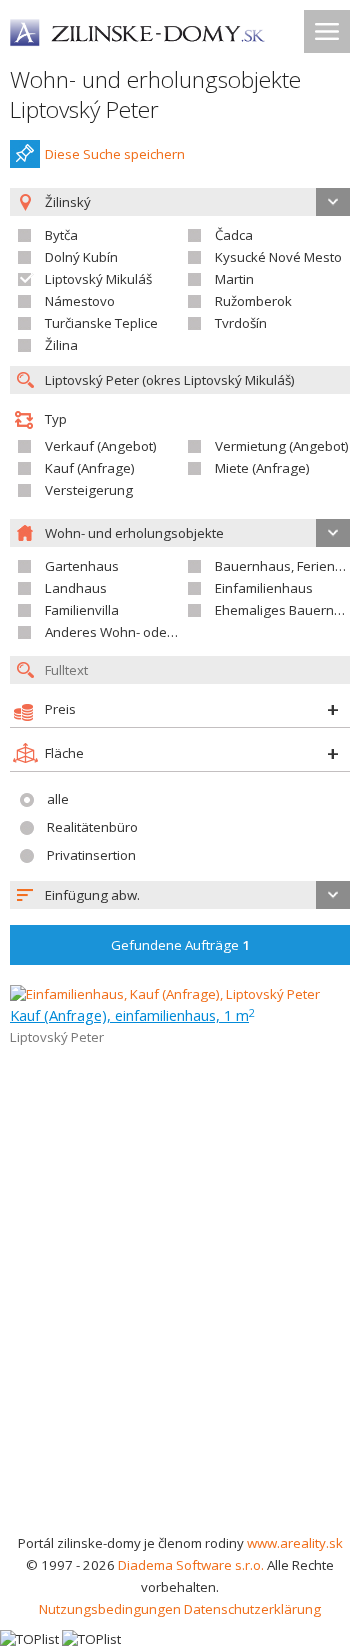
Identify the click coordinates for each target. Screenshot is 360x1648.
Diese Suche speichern (115, 154)
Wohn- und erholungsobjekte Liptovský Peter (155, 94)
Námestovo (80, 301)
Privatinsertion (91, 855)
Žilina (61, 345)
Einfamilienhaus (264, 588)
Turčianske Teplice (101, 323)
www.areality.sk (295, 1543)
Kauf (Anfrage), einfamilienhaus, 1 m (132, 1015)
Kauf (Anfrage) (90, 468)
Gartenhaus (82, 566)
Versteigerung (89, 490)
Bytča (61, 235)
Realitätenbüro (92, 827)
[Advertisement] (180, 1342)
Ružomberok (253, 301)
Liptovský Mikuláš (98, 279)
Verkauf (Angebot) (101, 446)
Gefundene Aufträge (180, 945)
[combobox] (180, 895)
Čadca (234, 235)
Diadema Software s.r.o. (191, 1565)
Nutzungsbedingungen (110, 1609)
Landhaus (76, 588)
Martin (234, 279)
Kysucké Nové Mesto (278, 257)
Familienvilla (82, 610)
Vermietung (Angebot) (282, 446)
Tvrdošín (241, 323)
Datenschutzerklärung (252, 1609)
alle (58, 799)
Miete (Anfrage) (262, 468)
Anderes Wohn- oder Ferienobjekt (148, 632)
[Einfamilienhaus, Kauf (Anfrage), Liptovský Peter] (165, 994)
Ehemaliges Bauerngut (284, 610)
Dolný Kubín (81, 257)
